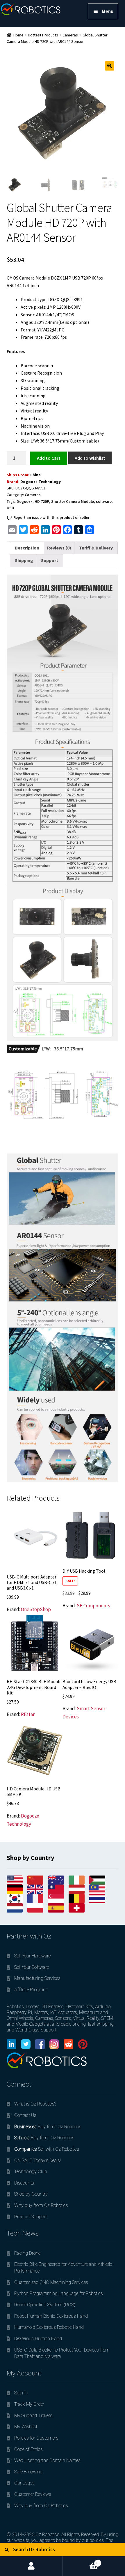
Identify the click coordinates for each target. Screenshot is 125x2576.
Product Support (31, 2217)
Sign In (21, 2393)
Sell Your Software (32, 1967)
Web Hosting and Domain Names (47, 2460)
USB (10, 508)
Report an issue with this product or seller (51, 517)
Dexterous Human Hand (38, 2339)
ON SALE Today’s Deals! (37, 2160)
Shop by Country (31, 2194)
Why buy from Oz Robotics (41, 2205)
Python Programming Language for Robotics (59, 2293)
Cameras (70, 35)
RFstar (28, 1714)
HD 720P (42, 501)
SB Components (93, 1606)
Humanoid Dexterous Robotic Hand (49, 2327)
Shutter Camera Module (73, 501)
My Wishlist (26, 2427)
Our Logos (24, 2483)
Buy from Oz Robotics (48, 2127)
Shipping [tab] (24, 560)
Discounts (24, 2183)
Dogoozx (25, 501)
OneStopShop (36, 1609)
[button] (110, 66)
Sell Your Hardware (32, 1956)
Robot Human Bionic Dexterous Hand (51, 2316)
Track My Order (29, 2404)
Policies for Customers (36, 2438)
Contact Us (25, 2115)
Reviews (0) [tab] (59, 548)
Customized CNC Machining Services (51, 2282)
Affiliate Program (31, 1990)
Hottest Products (43, 35)
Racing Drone (27, 2253)
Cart (81, 2561)
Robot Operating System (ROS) (45, 2305)
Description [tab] (27, 548)
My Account (31, 2566)
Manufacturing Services (37, 1978)
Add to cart (49, 458)
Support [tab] (50, 560)
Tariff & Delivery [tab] (96, 548)
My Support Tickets (33, 2416)
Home (18, 35)
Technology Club (31, 2172)
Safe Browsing (28, 2472)
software (104, 501)
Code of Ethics (28, 2449)
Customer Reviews (33, 2494)
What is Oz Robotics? (35, 2104)
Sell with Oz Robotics (47, 2149)
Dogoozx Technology (41, 482)
